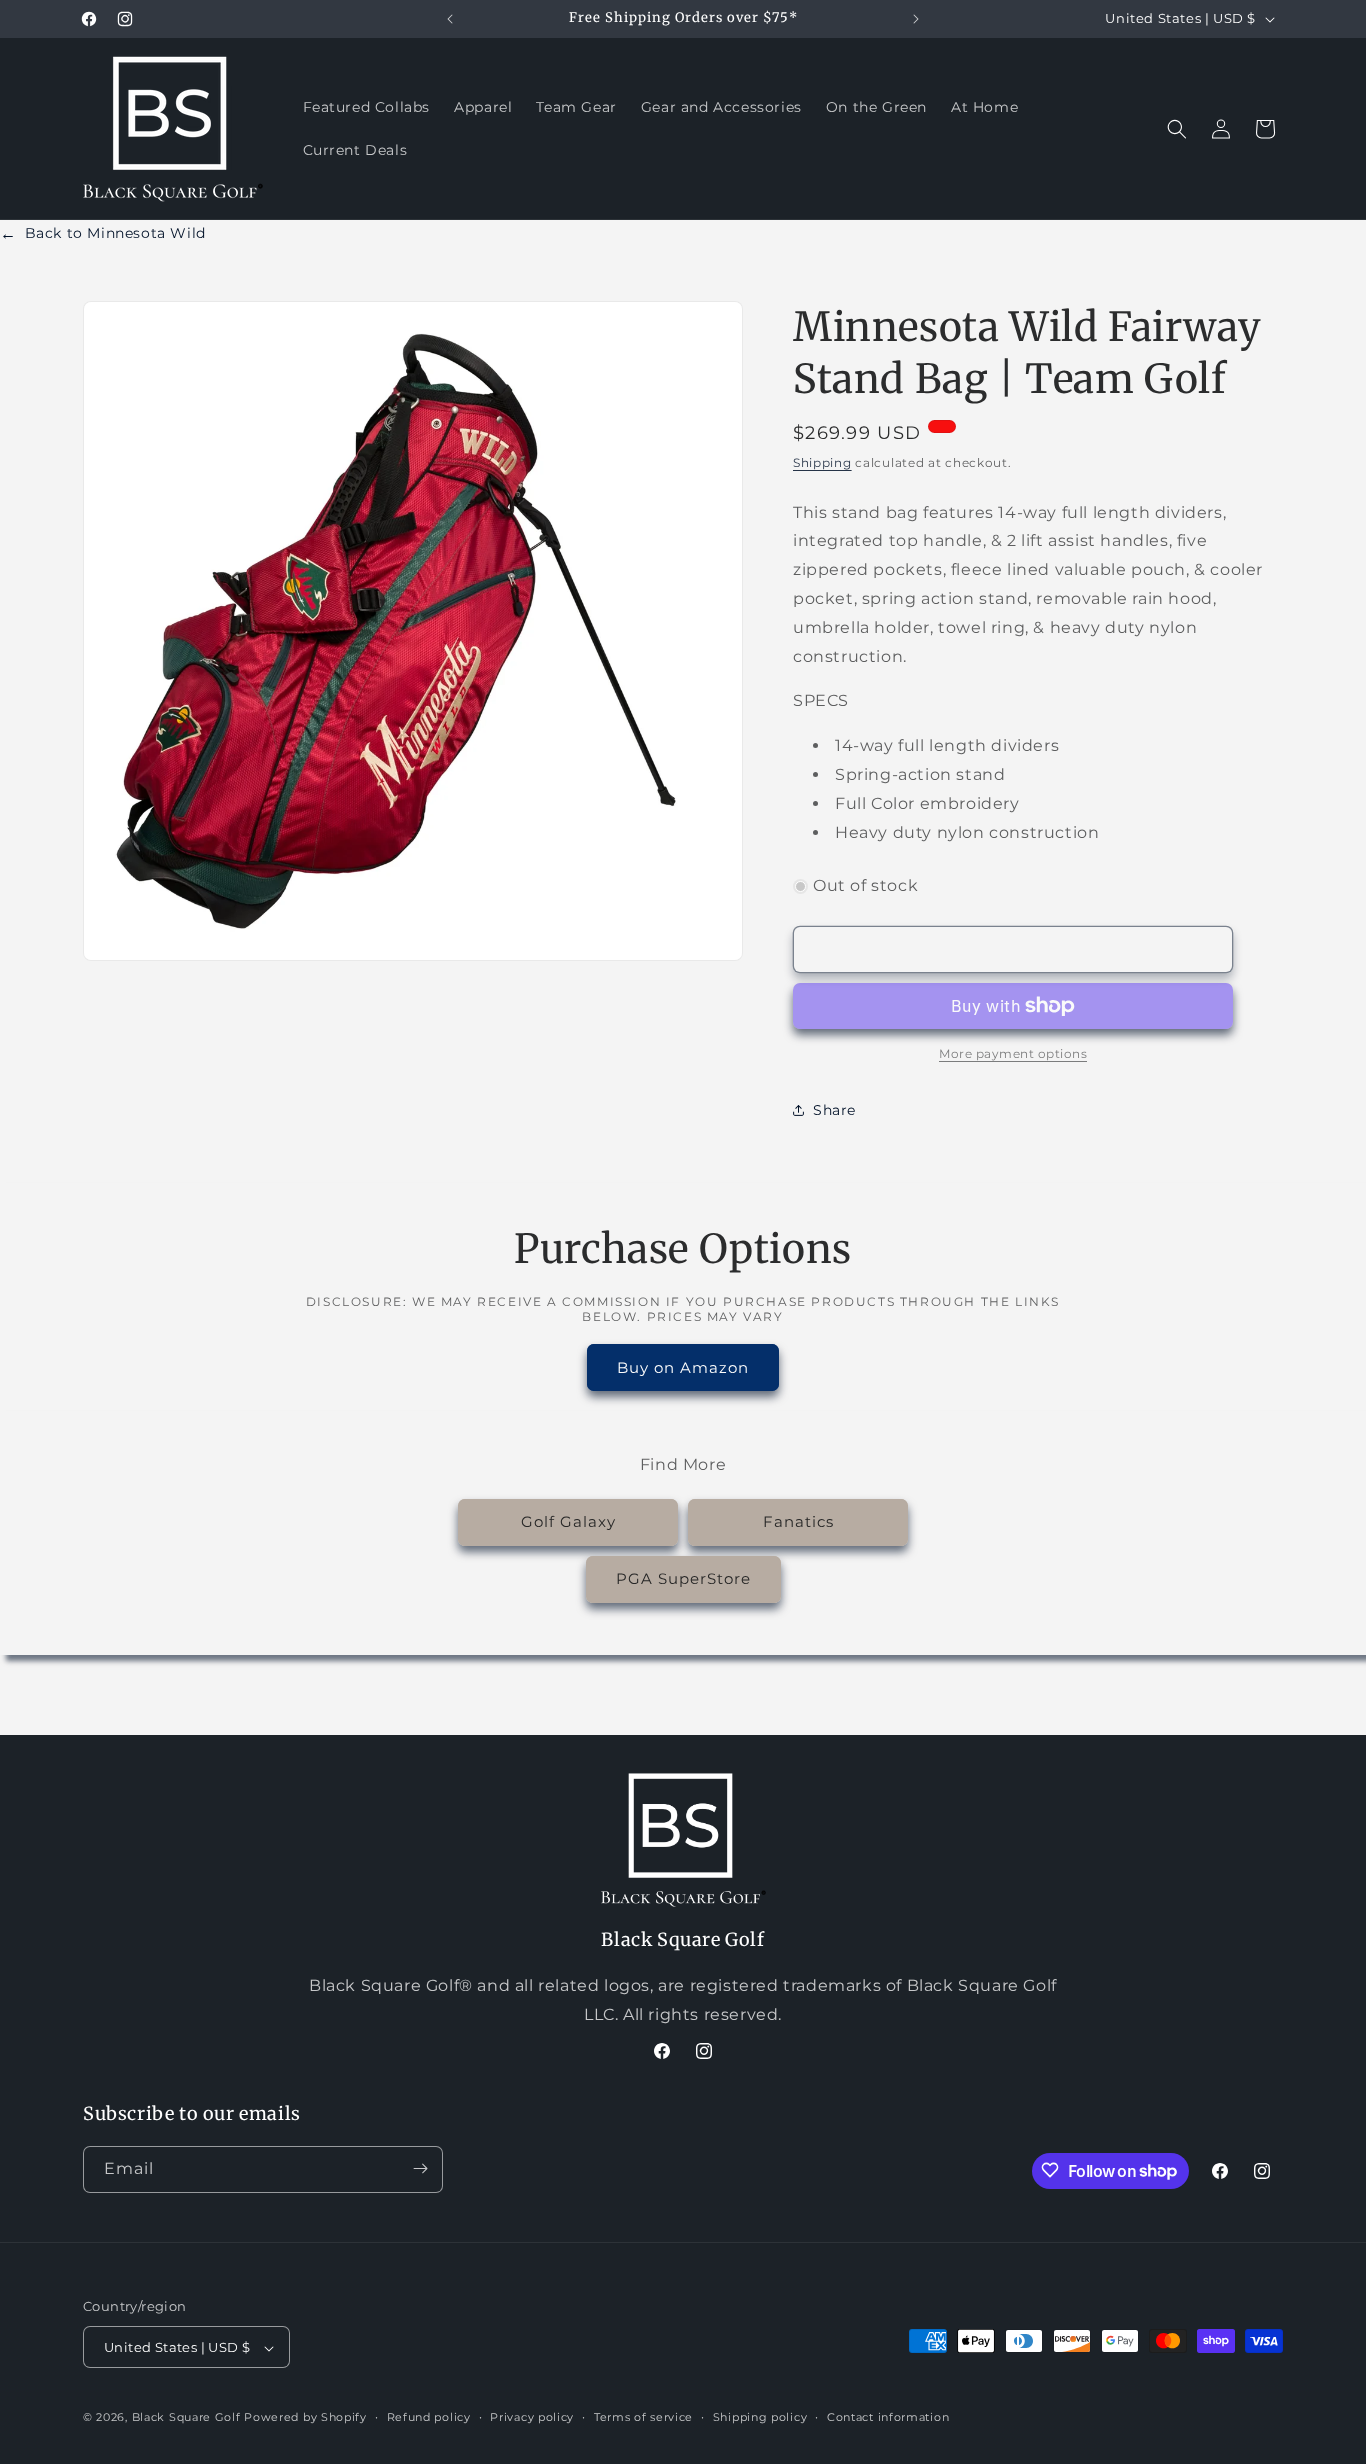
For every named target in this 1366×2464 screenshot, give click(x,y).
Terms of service (643, 2418)
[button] (1177, 129)
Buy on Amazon (683, 1366)
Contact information (888, 2418)
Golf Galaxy (568, 1522)
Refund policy (429, 2418)
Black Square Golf (186, 2418)
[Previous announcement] (450, 19)
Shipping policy (760, 2418)
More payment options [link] (1013, 1053)
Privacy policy (532, 2418)
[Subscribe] (420, 2168)
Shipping (822, 462)
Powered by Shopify (305, 2418)
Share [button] (834, 1109)
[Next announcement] (916, 19)
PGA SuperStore (683, 1579)
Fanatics (798, 1522)
